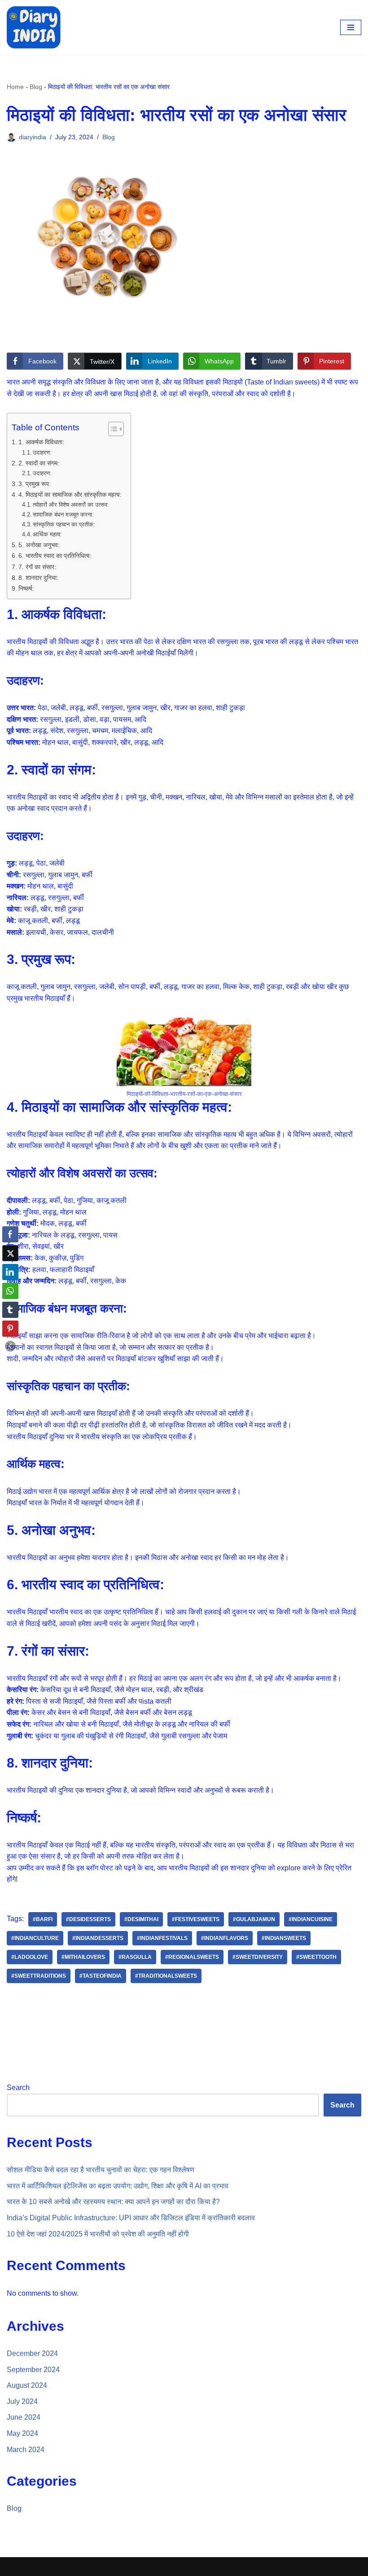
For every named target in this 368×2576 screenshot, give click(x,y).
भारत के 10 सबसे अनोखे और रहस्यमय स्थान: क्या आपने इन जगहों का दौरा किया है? (113, 2202)
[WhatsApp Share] (10, 1291)
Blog (36, 87)
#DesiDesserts (88, 1919)
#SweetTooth (316, 1957)
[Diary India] (34, 27)
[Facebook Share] (10, 1234)
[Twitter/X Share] (10, 1253)
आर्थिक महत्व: (47, 534)
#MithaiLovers (83, 1957)
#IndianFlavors (225, 1938)
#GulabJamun (254, 1919)
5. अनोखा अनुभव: (39, 545)
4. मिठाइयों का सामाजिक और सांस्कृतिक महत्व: (70, 495)
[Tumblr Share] (10, 1310)
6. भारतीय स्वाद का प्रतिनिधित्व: (55, 556)
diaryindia (33, 137)
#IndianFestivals (162, 1938)
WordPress (87, 2566)
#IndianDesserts (98, 1938)
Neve (15, 2566)
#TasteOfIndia (101, 1976)
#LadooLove (30, 1957)
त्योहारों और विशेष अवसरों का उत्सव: (71, 505)
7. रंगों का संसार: (37, 567)
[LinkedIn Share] (10, 1272)
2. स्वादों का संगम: (39, 463)
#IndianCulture (35, 1938)
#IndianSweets (284, 1938)
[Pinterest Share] (10, 1329)
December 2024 (32, 2353)
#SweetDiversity (258, 1957)
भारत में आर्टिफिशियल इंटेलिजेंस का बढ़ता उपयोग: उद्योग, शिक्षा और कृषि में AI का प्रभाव (118, 2186)
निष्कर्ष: (26, 588)
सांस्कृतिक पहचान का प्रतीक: (64, 524)
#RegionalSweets (192, 1957)
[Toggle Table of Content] (112, 429)
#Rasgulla (135, 1957)
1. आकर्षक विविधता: (41, 442)
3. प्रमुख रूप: (35, 484)
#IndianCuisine (311, 1919)
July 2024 (22, 2401)
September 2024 (33, 2370)
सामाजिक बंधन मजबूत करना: (63, 515)
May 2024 (22, 2433)
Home (15, 87)
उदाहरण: (42, 453)
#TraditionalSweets (166, 1976)
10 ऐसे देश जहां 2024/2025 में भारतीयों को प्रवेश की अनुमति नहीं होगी (98, 2234)
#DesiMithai (141, 1919)
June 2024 (24, 2417)
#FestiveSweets (196, 1919)
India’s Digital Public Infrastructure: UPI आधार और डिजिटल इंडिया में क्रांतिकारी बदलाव (131, 2218)
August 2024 (27, 2385)
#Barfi (43, 1919)
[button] (10, 1346)
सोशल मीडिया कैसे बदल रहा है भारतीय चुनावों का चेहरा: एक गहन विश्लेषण (101, 2170)
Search (18, 2088)
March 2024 (26, 2450)
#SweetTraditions (39, 1976)
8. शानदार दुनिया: (38, 578)
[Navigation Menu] (351, 27)
